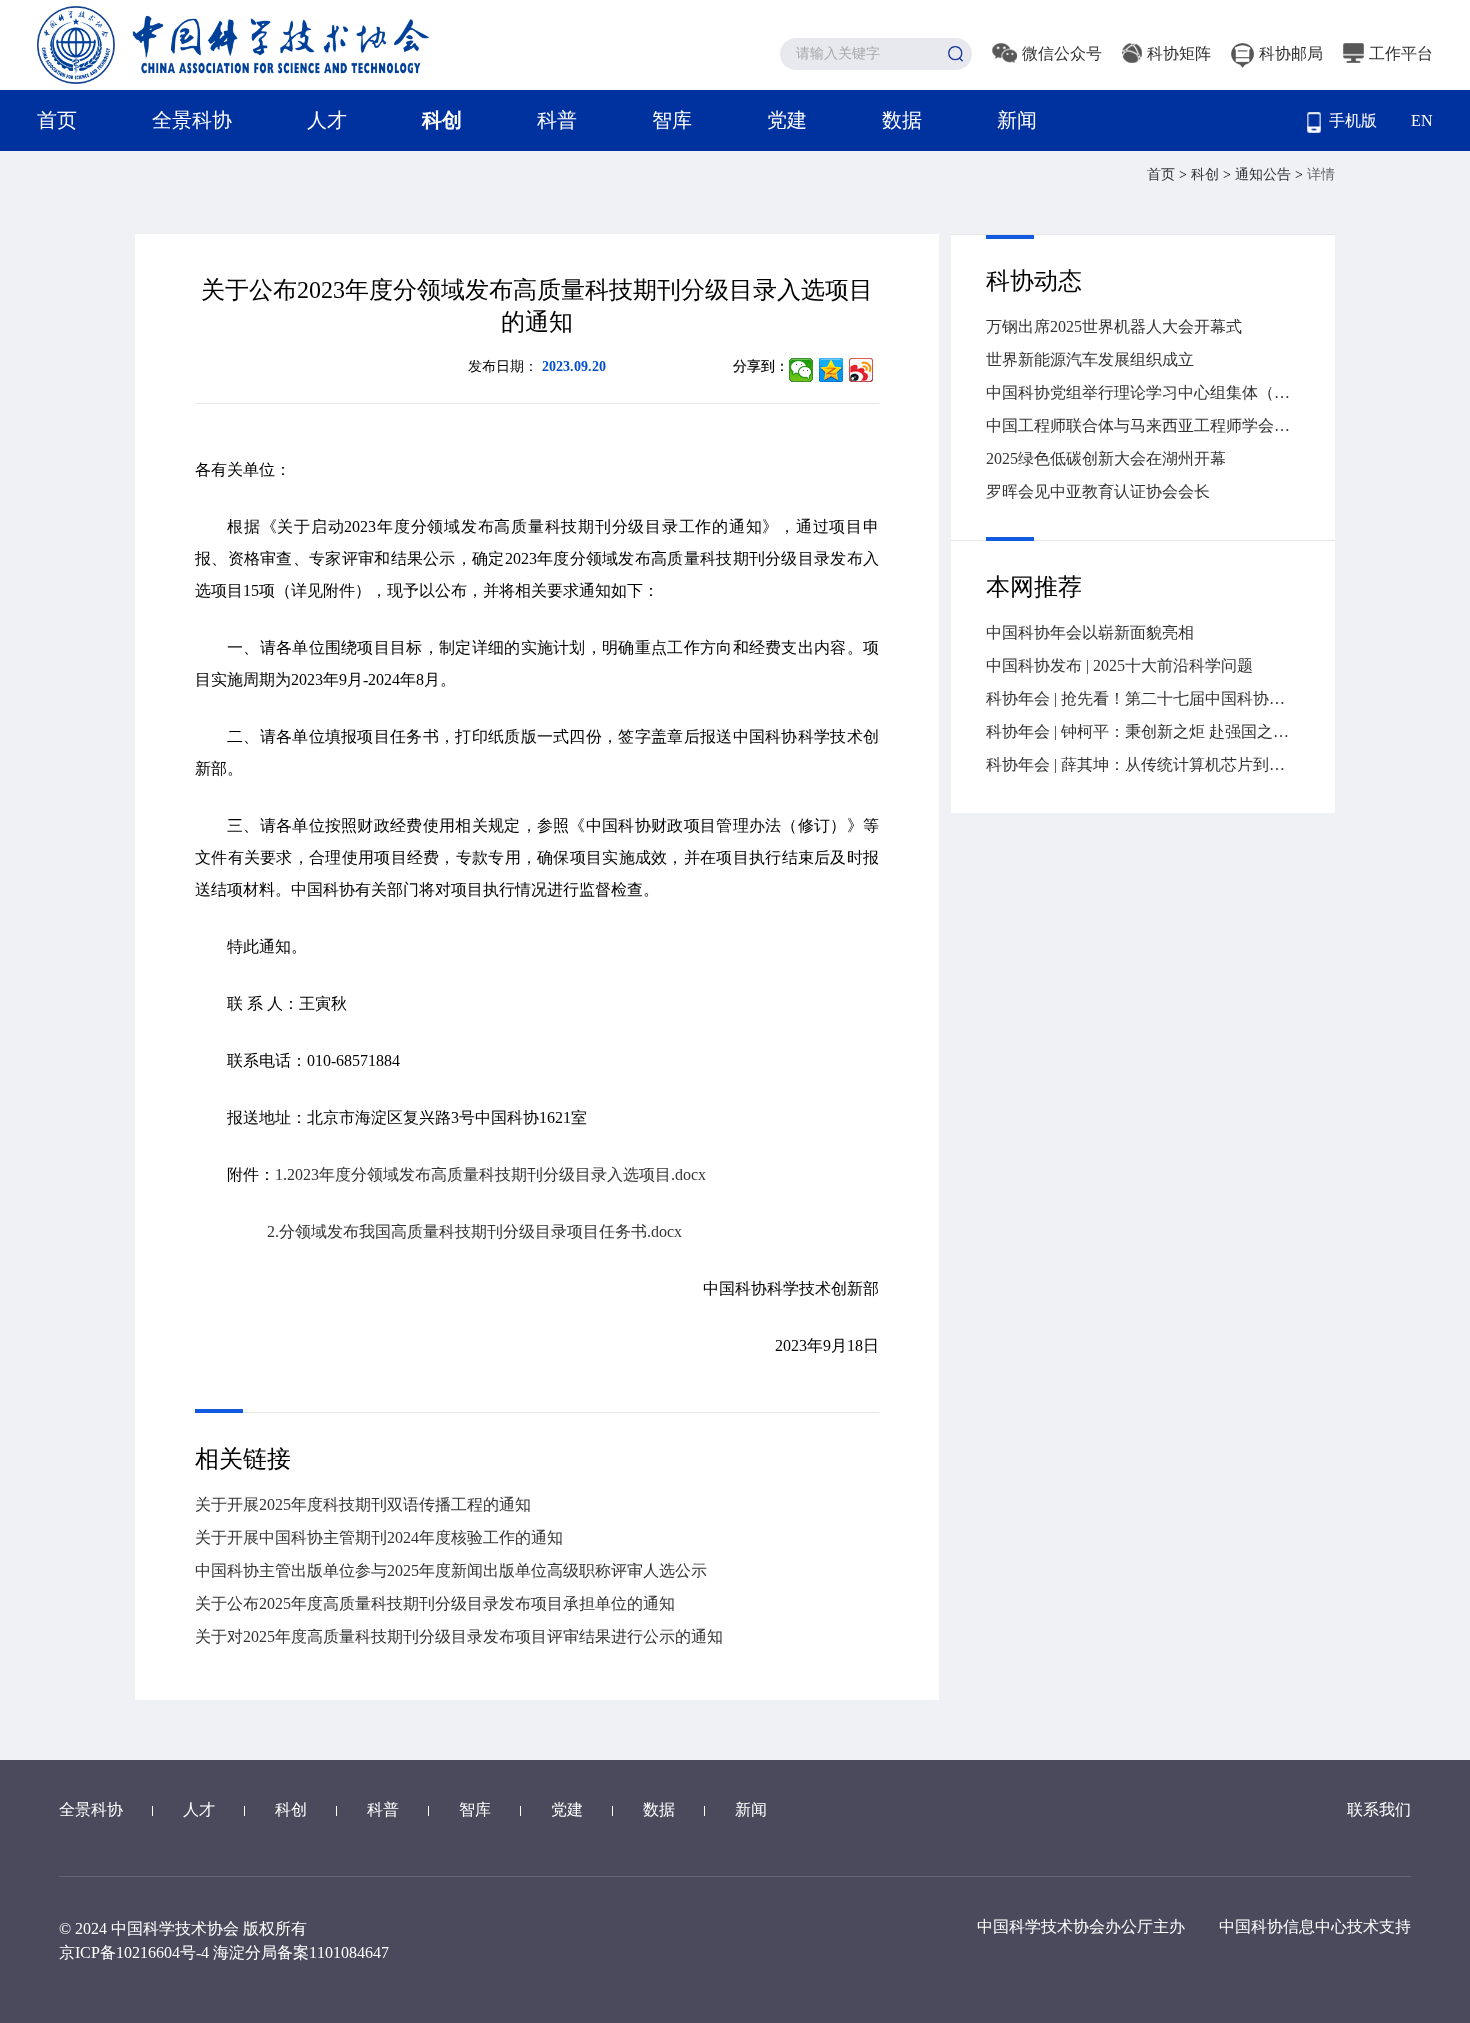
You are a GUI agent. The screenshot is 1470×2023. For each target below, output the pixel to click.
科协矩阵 (1179, 53)
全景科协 (192, 120)
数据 (902, 120)
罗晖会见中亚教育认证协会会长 (1098, 491)
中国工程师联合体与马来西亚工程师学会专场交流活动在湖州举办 (1143, 425)
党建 (787, 120)
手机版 (1353, 120)
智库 (672, 120)
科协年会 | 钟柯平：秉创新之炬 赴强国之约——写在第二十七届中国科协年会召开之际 (1143, 731)
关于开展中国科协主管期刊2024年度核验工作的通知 (379, 1537)
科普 (557, 120)
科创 (442, 120)
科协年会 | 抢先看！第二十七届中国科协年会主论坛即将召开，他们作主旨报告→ (1143, 698)
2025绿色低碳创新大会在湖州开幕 (1106, 458)
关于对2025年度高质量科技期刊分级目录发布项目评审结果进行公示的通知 (459, 1636)
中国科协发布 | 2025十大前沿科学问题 (1119, 665)
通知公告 (1265, 174)
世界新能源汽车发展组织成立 (1090, 359)
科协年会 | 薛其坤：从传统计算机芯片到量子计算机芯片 (1143, 764)
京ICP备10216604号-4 (134, 1952)
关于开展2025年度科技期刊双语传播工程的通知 (363, 1504)
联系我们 (1379, 1809)
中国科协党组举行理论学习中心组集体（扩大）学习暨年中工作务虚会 (1143, 392)
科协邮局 (1291, 53)
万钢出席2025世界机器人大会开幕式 (1114, 326)
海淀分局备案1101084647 (301, 1952)
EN (1422, 120)
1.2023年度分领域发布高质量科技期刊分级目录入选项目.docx (490, 1174)
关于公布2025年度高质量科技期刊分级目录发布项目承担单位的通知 (435, 1603)
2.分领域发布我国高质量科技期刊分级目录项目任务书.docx (474, 1231)
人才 (327, 120)
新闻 (1017, 120)
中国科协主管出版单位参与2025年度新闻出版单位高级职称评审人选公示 (451, 1570)
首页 (57, 120)
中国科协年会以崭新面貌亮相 (1090, 632)
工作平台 (1401, 53)
